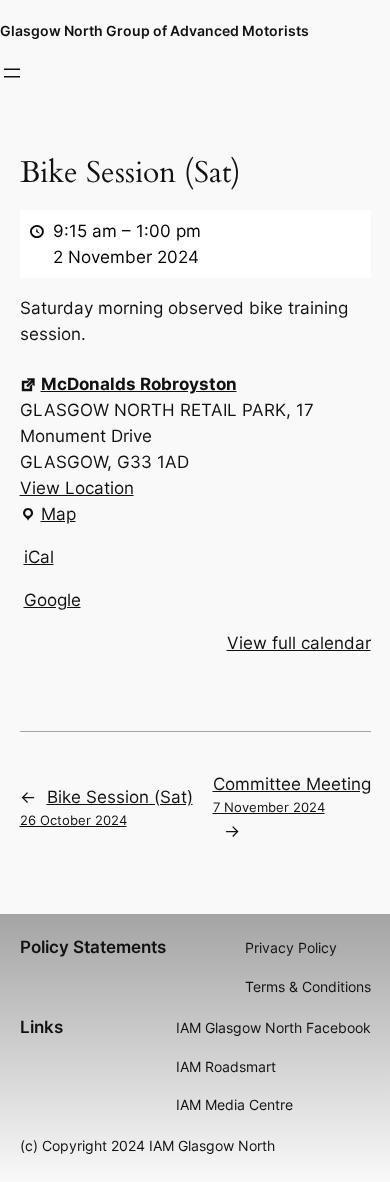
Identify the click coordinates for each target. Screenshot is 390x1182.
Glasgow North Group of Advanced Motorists (154, 30)
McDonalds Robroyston (139, 384)
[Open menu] (12, 73)
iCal (39, 557)
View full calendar (299, 643)
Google (52, 600)
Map (48, 515)
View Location (77, 488)
